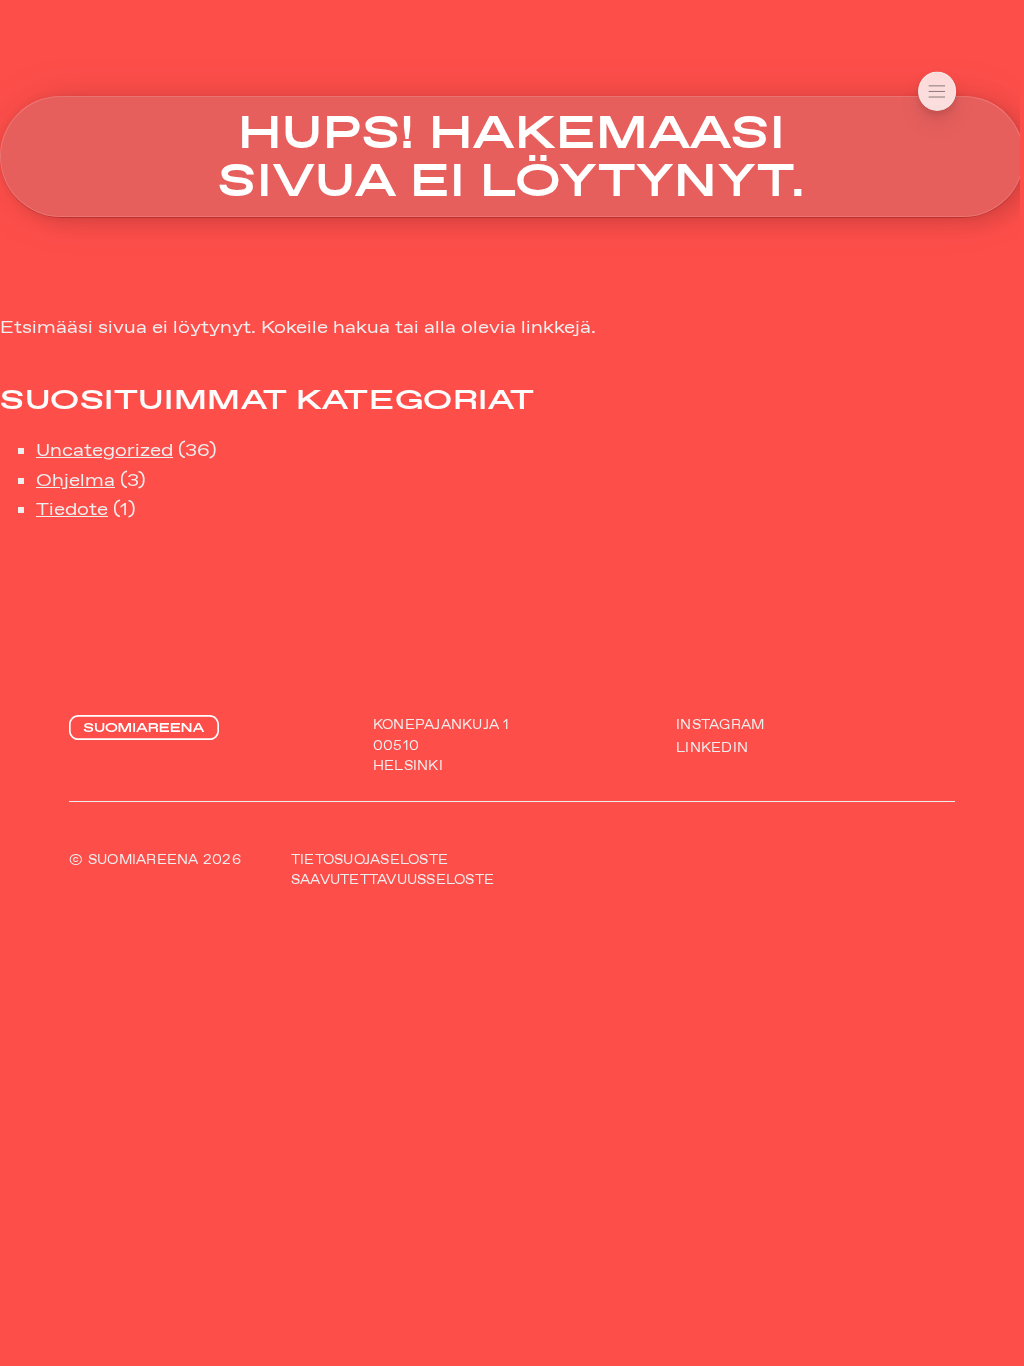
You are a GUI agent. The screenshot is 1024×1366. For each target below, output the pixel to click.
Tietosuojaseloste (369, 859)
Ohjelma (75, 480)
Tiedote (72, 509)
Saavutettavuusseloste (392, 879)
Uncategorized (104, 450)
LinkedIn (712, 748)
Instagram (720, 724)
